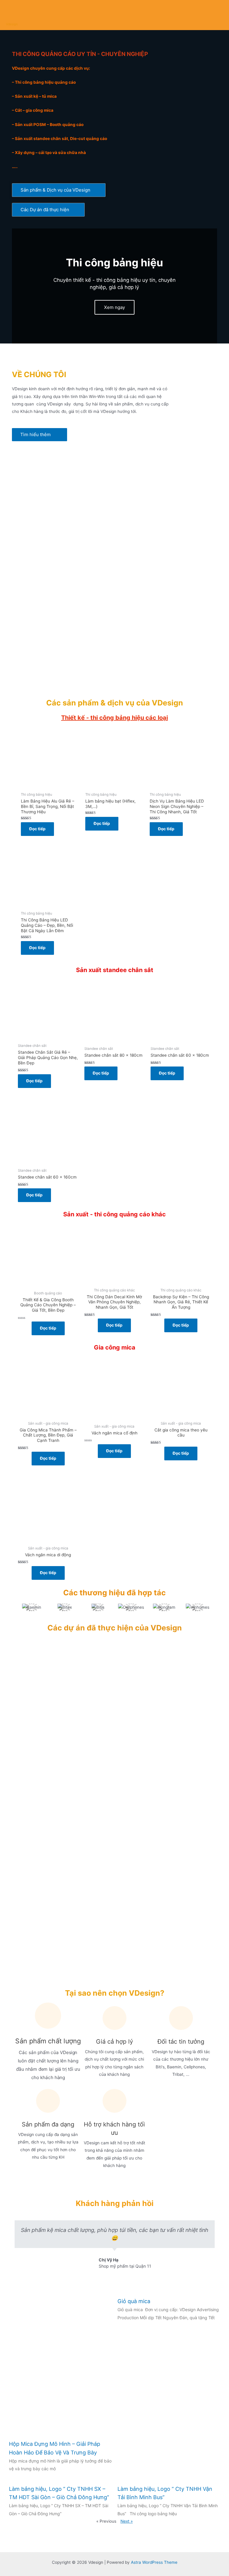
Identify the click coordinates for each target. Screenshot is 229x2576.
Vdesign (12, 24)
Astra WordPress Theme (154, 2562)
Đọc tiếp (37, 829)
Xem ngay (114, 307)
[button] (59, 190)
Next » (127, 2521)
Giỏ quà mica (134, 2301)
